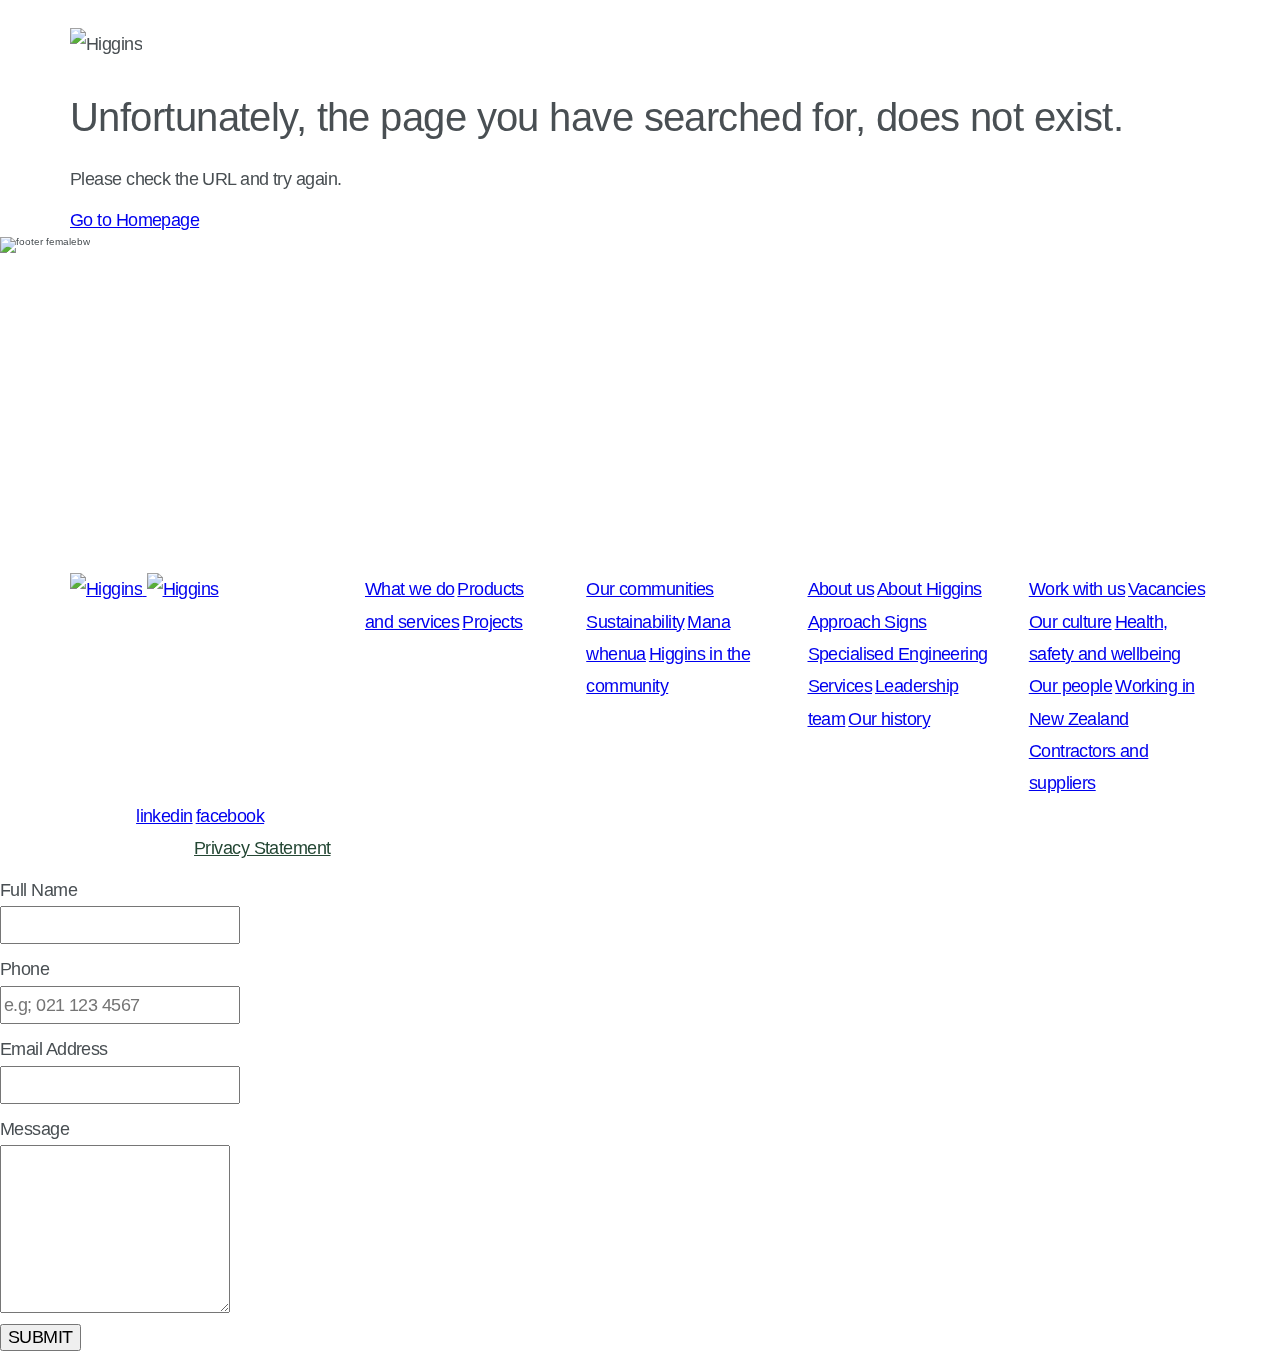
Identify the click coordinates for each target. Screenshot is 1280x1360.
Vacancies (1166, 589)
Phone (24, 969)
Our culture (1070, 622)
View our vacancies (72, 548)
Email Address (54, 1049)
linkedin (164, 816)
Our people (1070, 686)
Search (1184, 45)
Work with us (1077, 589)
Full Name (38, 890)
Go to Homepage (134, 220)
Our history (889, 719)
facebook (230, 816)
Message (34, 1129)
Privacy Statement (262, 848)
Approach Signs (867, 622)
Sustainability (635, 622)
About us (898, 46)
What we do (533, 46)
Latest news (367, 46)
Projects (492, 622)
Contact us (1046, 46)
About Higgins (929, 589)
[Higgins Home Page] (106, 45)
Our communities (721, 46)
